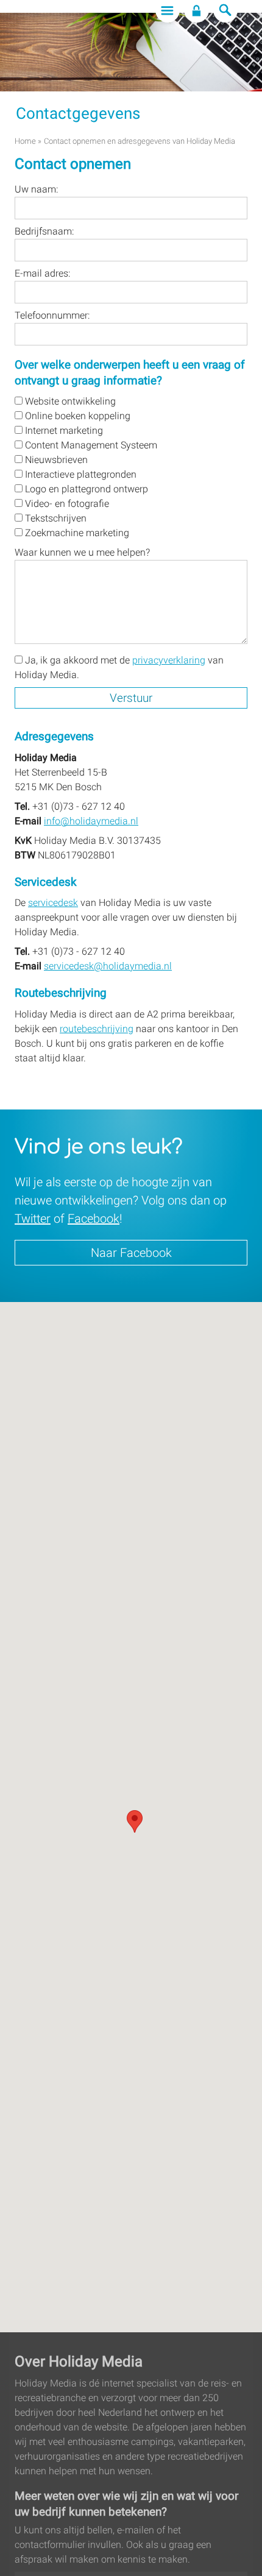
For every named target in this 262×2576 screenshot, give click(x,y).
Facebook (94, 1219)
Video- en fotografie (66, 504)
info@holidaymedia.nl (91, 821)
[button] (135, 1821)
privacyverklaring (169, 660)
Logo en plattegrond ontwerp (85, 489)
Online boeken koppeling (76, 416)
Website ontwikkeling (69, 401)
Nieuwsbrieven (55, 460)
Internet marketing (63, 430)
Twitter (33, 1219)
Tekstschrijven (55, 518)
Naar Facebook (131, 1253)
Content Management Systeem (90, 445)
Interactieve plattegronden (80, 474)
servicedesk (53, 903)
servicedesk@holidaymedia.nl (108, 966)
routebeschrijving (97, 1029)
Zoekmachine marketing (76, 533)
